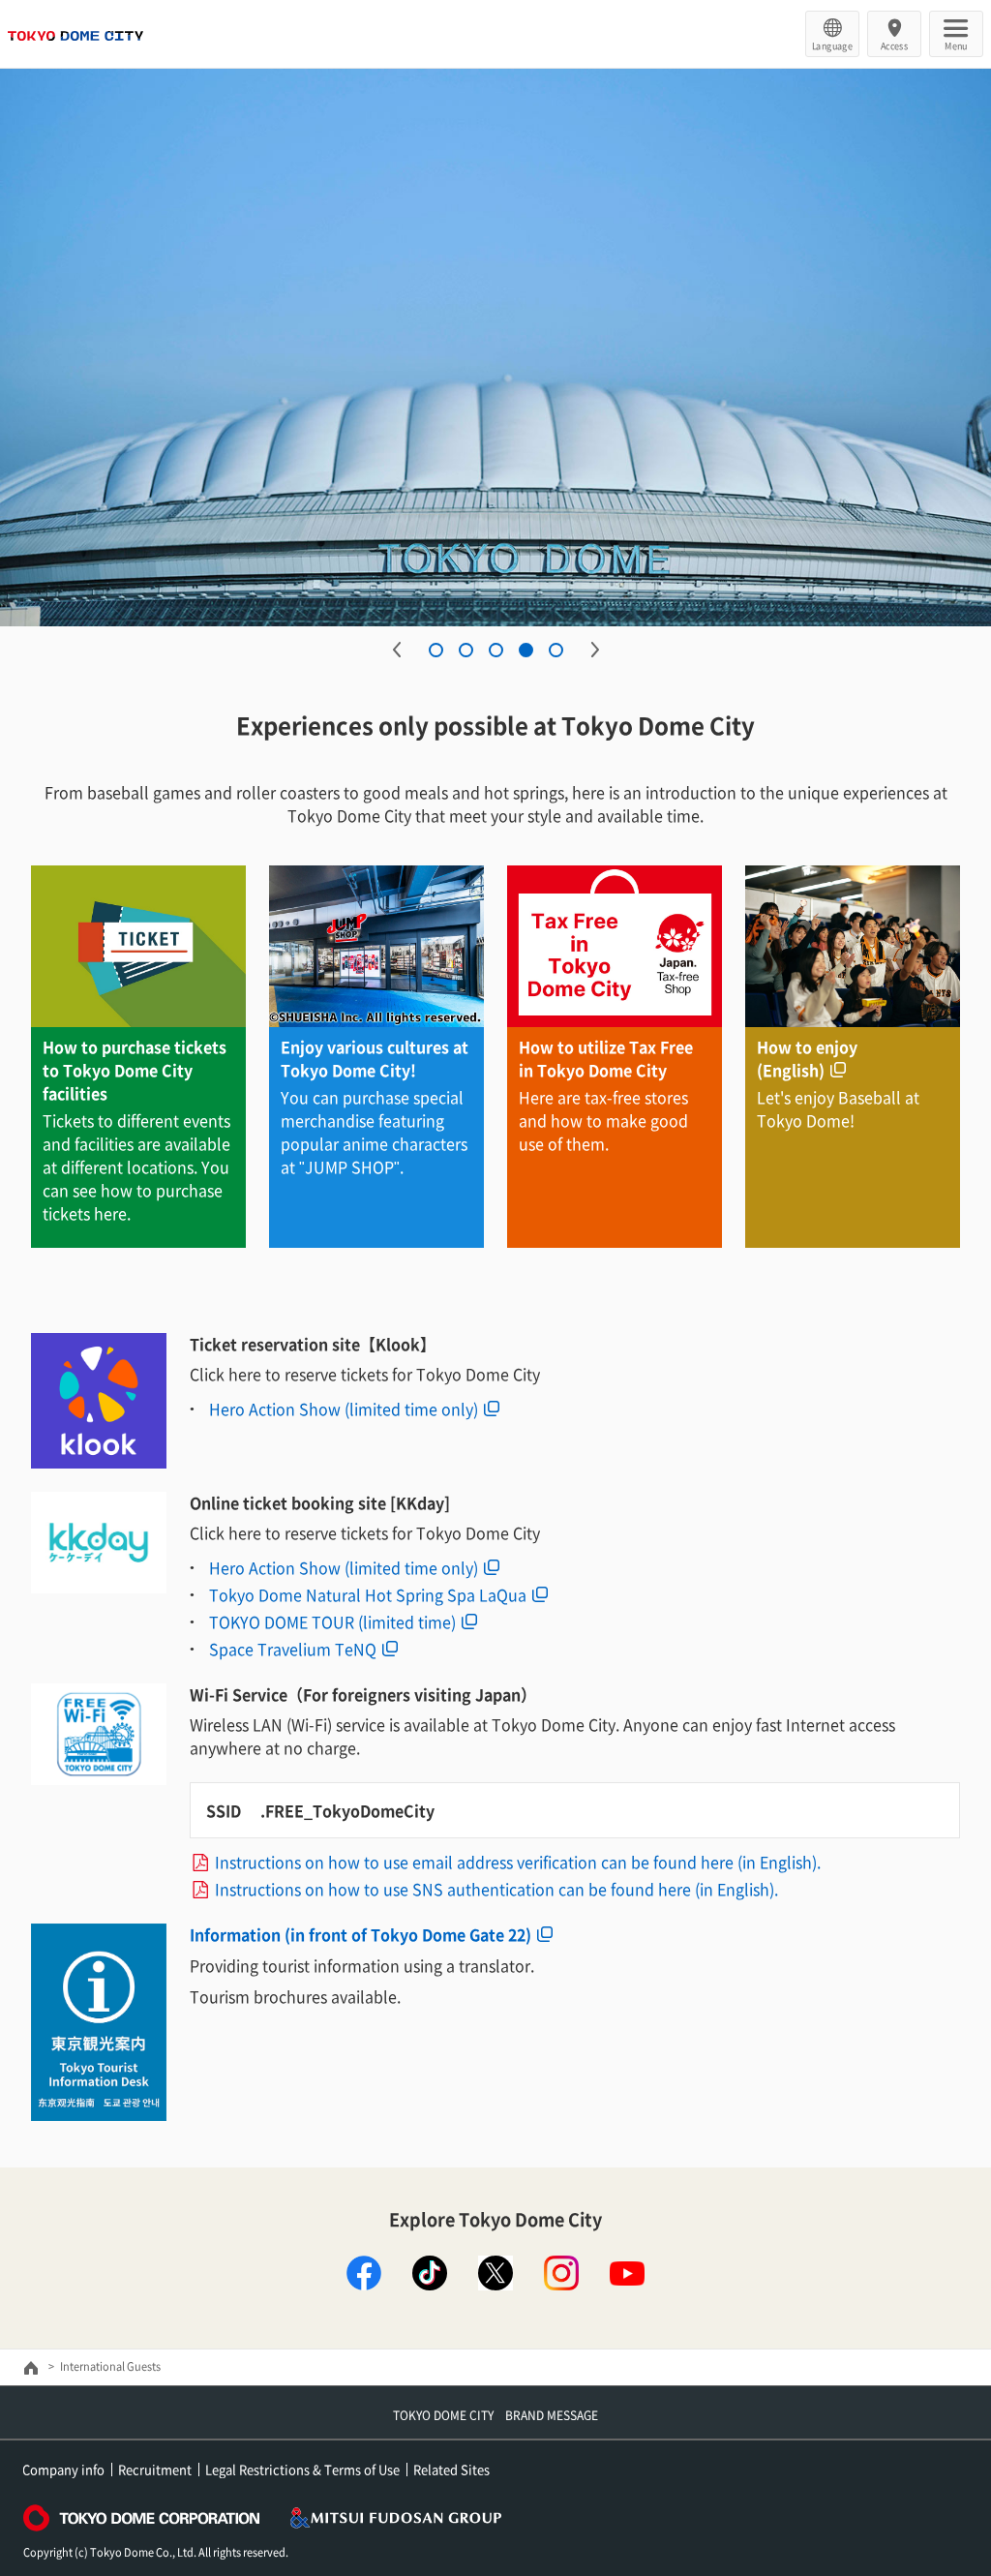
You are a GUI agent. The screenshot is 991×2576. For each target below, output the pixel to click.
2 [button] (466, 650)
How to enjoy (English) (807, 1058)
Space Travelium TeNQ (293, 1649)
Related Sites (451, 2469)
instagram (561, 2273)
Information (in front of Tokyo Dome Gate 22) (360, 1934)
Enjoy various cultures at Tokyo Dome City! (375, 1058)
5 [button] (556, 650)
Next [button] (595, 650)
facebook (364, 2273)
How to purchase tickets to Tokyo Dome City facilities (135, 1070)
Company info (63, 2469)
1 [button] (436, 650)
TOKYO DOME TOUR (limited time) (332, 1621)
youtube (627, 2273)
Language (832, 45)
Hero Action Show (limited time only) (344, 1409)
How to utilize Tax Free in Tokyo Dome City (606, 1058)
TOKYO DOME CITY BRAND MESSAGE (495, 2415)
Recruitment (155, 2469)
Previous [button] (397, 650)
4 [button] (526, 650)
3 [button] (496, 650)
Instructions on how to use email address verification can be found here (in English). (518, 1862)
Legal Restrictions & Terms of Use (302, 2469)
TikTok (430, 2273)
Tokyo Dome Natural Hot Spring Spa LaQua (368, 1594)
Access (895, 45)
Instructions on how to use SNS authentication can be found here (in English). (496, 1889)
